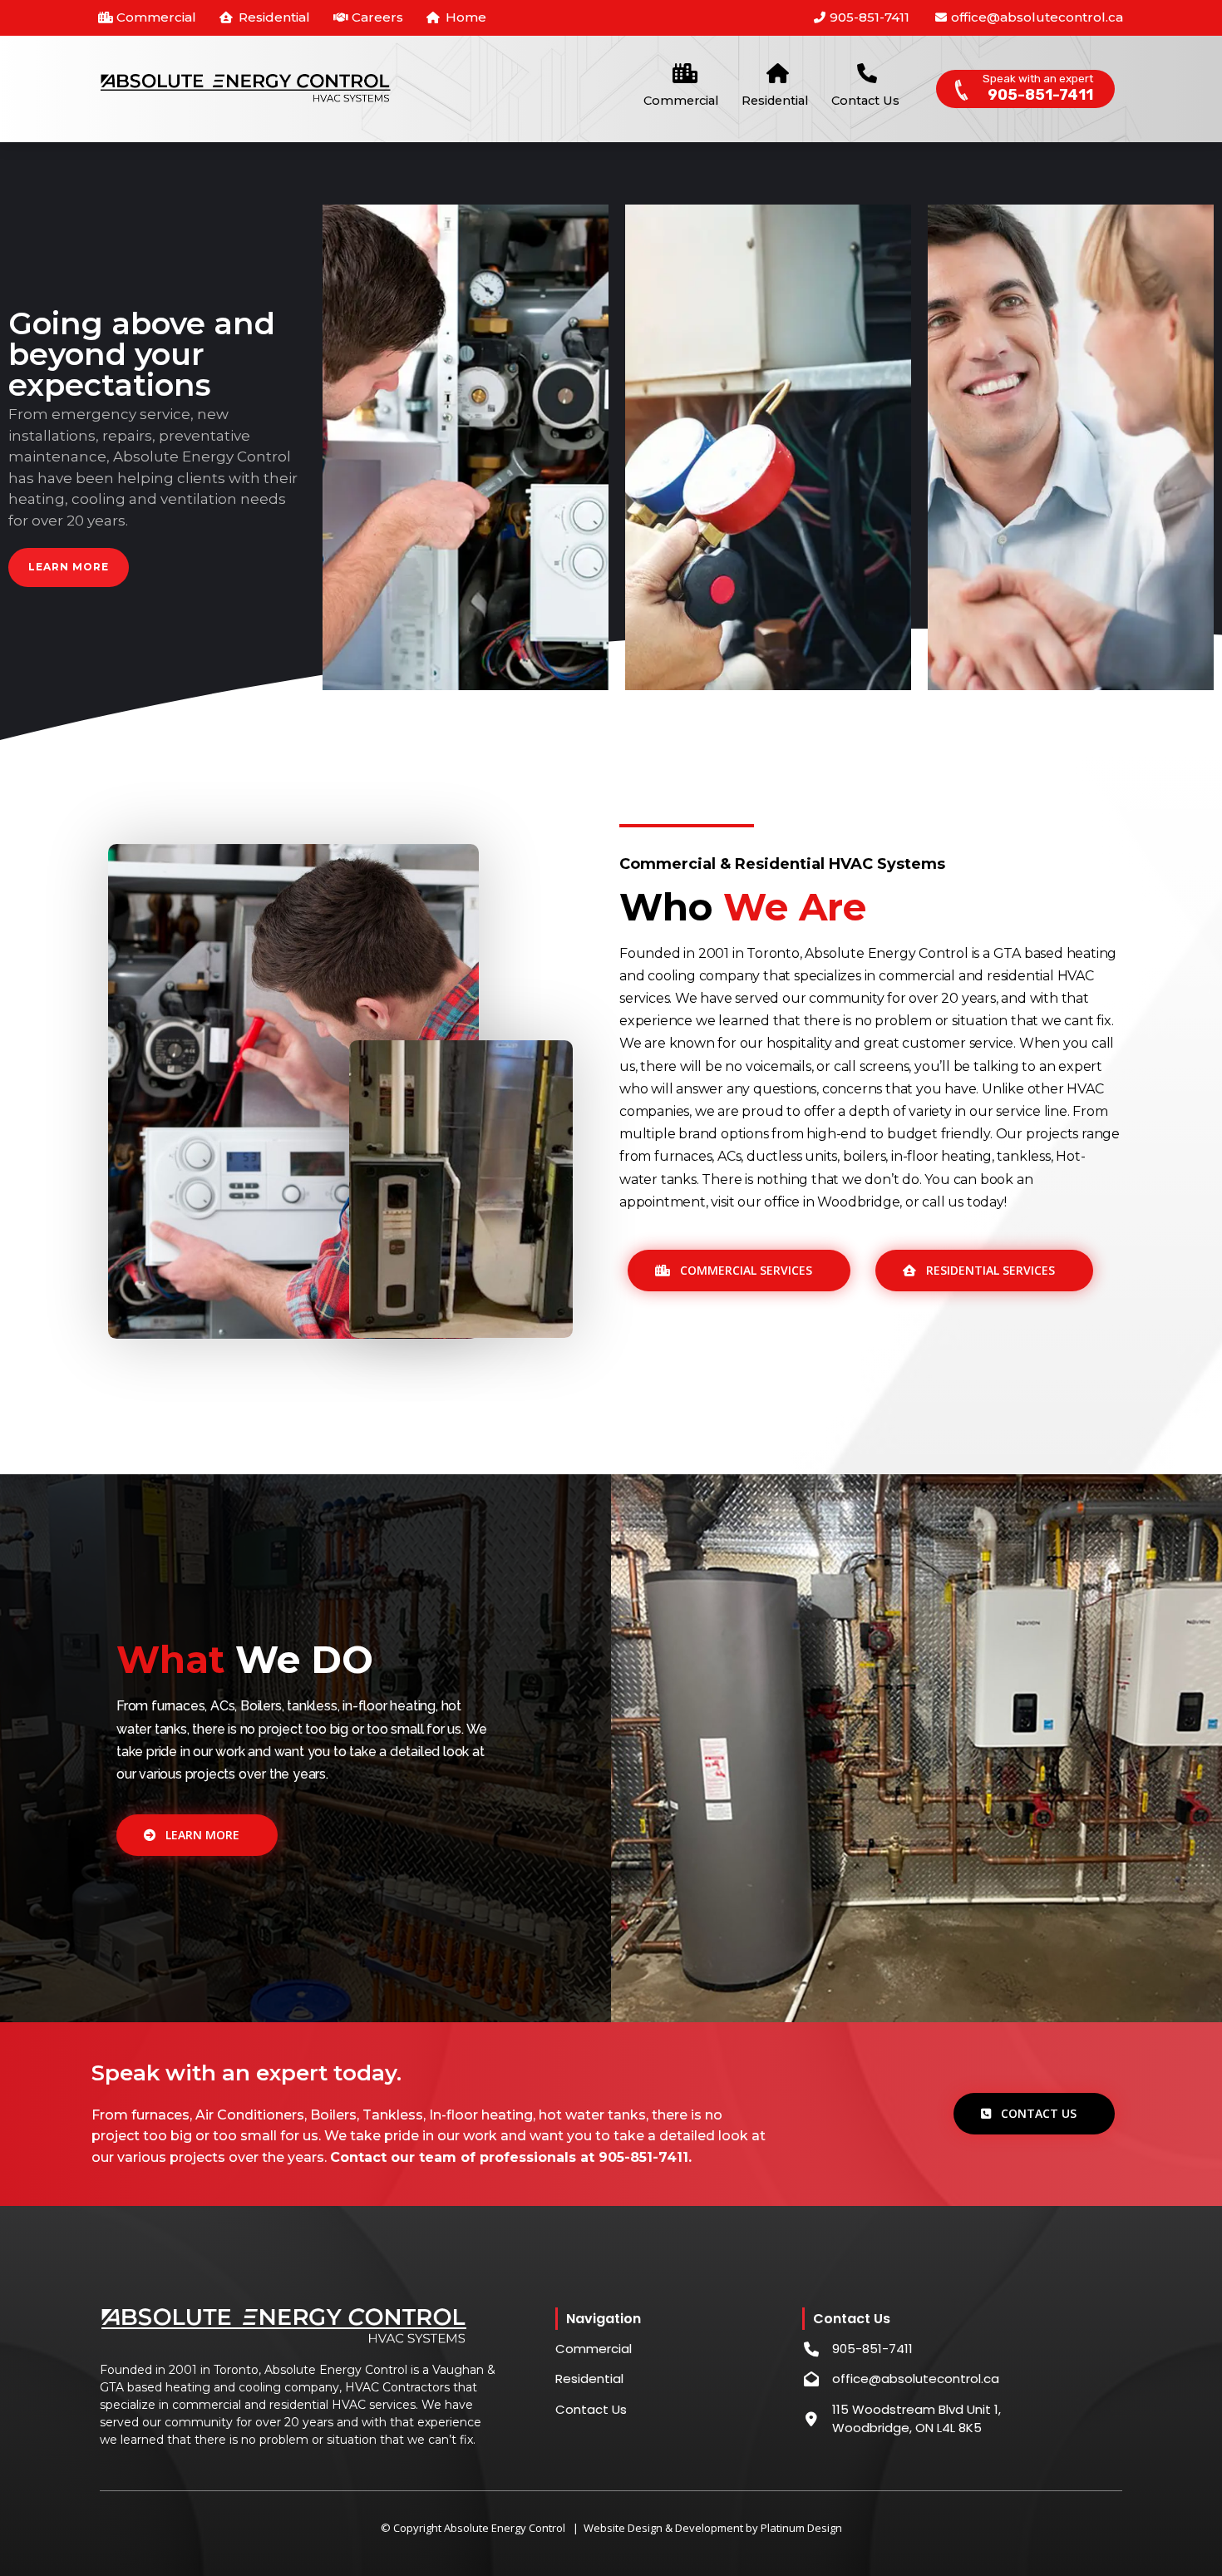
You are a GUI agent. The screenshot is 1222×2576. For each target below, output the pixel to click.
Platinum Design (801, 2528)
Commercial (681, 101)
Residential (775, 101)
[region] (611, 448)
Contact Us (865, 101)
